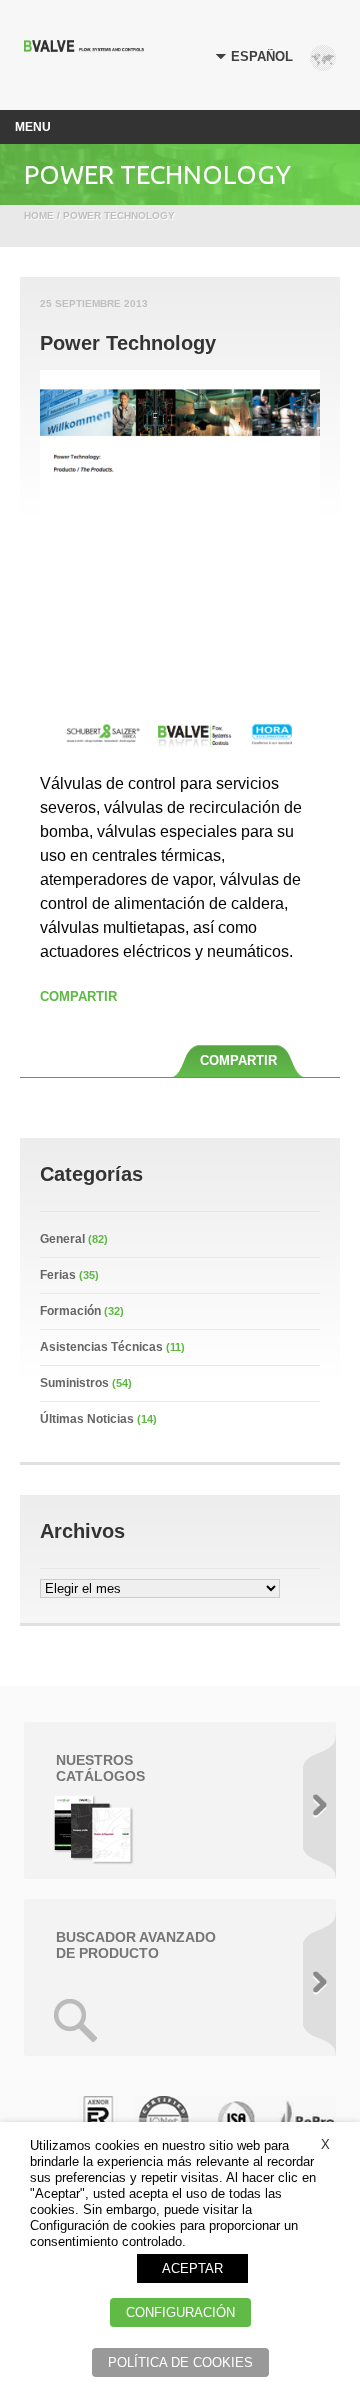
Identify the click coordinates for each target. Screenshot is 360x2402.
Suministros (74, 1383)
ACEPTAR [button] (192, 2268)
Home (39, 215)
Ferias (58, 1275)
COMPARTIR (78, 996)
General (62, 1239)
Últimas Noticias (87, 1419)
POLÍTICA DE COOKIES (180, 2362)
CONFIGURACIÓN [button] (180, 2312)
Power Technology (128, 343)
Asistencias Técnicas (101, 1347)
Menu (33, 127)
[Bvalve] (84, 46)
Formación (70, 1311)
